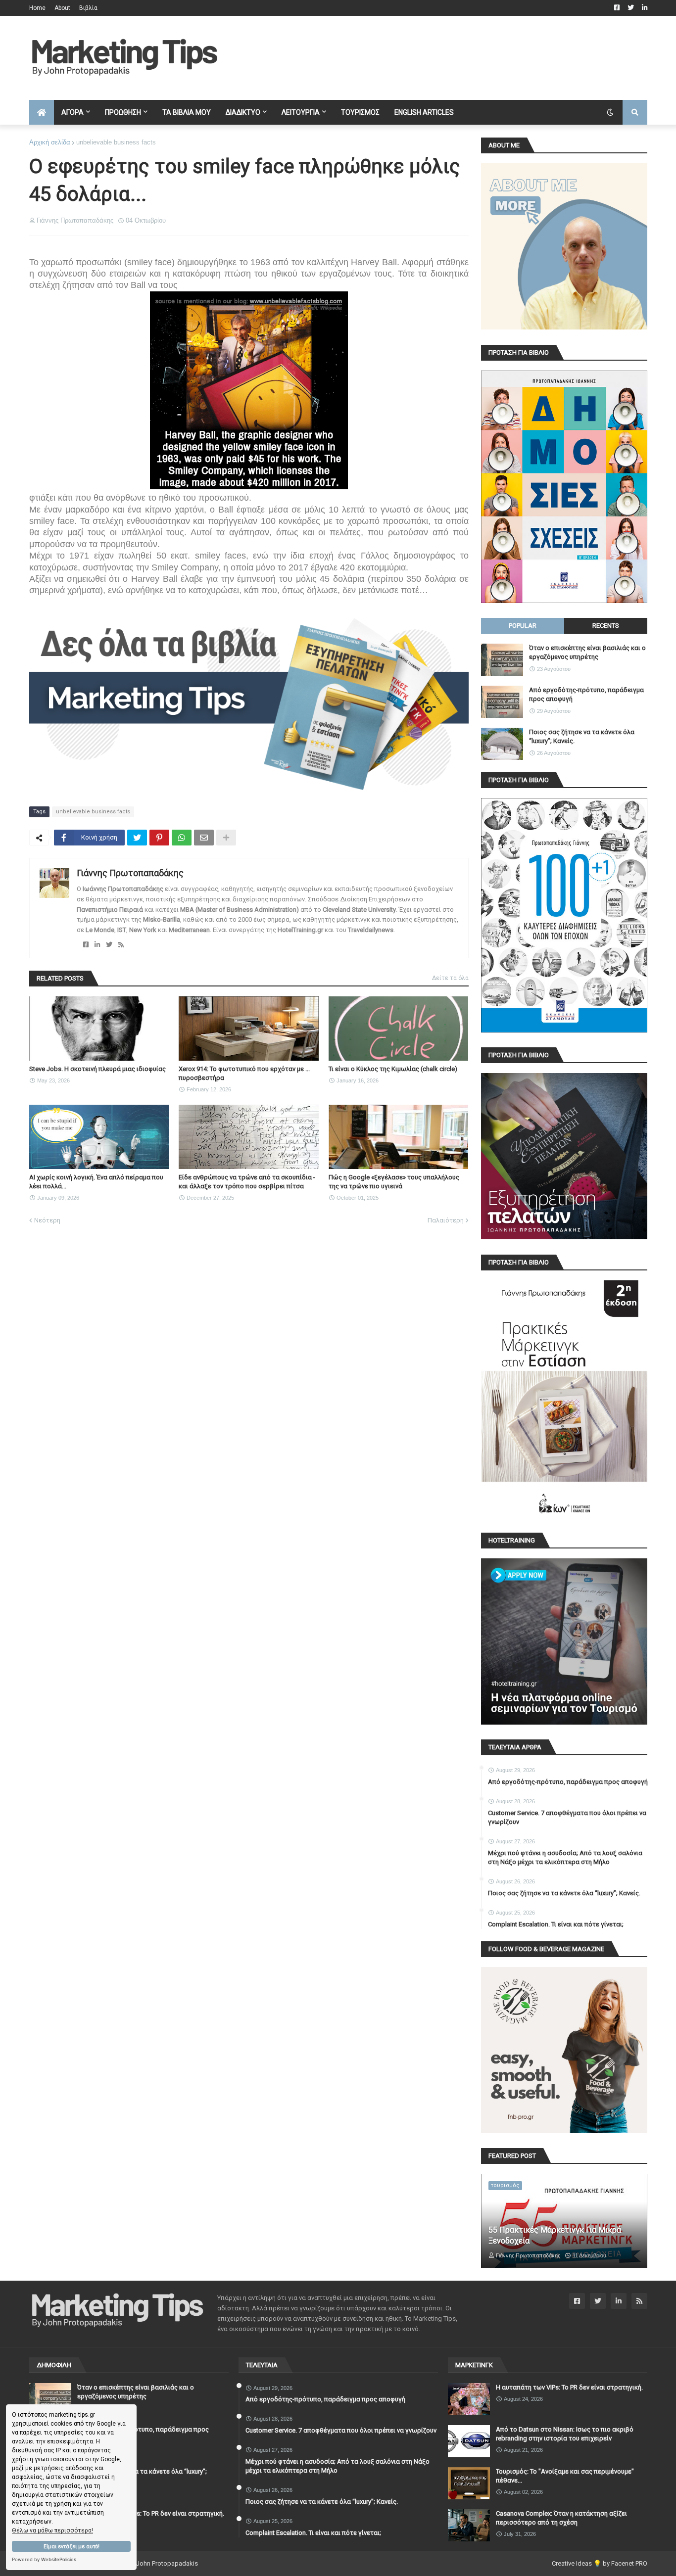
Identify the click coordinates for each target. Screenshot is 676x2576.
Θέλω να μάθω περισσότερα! (52, 2530)
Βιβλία (88, 8)
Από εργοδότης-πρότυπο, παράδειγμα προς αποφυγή (586, 694)
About (62, 8)
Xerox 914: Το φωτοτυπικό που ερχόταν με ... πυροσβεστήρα (244, 1073)
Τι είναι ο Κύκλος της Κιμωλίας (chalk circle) (393, 1069)
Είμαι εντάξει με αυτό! (72, 2547)
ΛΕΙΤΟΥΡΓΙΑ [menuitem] (301, 112)
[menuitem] (42, 112)
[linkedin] (97, 945)
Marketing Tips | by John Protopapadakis (139, 2563)
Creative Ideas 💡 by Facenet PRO (600, 2563)
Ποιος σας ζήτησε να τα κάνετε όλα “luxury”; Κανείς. (582, 736)
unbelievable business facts (116, 142)
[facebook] (86, 945)
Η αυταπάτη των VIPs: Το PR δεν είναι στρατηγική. (151, 2513)
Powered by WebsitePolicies (44, 2559)
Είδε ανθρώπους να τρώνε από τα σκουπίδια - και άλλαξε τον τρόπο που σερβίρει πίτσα (247, 1182)
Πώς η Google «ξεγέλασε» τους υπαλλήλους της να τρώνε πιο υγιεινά (394, 1182)
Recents (606, 626)
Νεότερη (47, 1220)
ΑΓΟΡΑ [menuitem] (72, 112)
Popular (523, 626)
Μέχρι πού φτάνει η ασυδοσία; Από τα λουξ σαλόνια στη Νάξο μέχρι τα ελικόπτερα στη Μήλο (565, 1857)
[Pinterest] (159, 838)
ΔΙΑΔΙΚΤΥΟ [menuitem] (243, 112)
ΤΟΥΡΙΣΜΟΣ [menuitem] (360, 112)
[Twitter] (137, 838)
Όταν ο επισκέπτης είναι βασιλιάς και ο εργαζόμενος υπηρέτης (587, 652)
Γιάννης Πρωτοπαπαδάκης (130, 873)
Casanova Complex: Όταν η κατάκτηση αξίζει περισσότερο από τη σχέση (561, 2518)
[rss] (121, 945)
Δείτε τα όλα (450, 978)
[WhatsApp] (182, 838)
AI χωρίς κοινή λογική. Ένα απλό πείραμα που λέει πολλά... (96, 1182)
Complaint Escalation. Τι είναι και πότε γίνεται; (556, 1924)
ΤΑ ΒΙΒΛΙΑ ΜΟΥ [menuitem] (187, 112)
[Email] (204, 838)
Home (37, 8)
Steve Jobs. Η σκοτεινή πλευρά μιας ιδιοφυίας (97, 1069)
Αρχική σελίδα (50, 142)
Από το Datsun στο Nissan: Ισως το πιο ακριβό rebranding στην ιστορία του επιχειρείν (565, 2434)
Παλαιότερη (446, 1220)
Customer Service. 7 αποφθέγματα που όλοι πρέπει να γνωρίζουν (567, 1817)
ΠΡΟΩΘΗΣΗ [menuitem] (123, 112)
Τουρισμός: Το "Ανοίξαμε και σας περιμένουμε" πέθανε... (565, 2476)
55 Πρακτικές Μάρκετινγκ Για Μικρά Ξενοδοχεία (555, 2235)
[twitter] (109, 945)
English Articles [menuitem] (424, 112)
